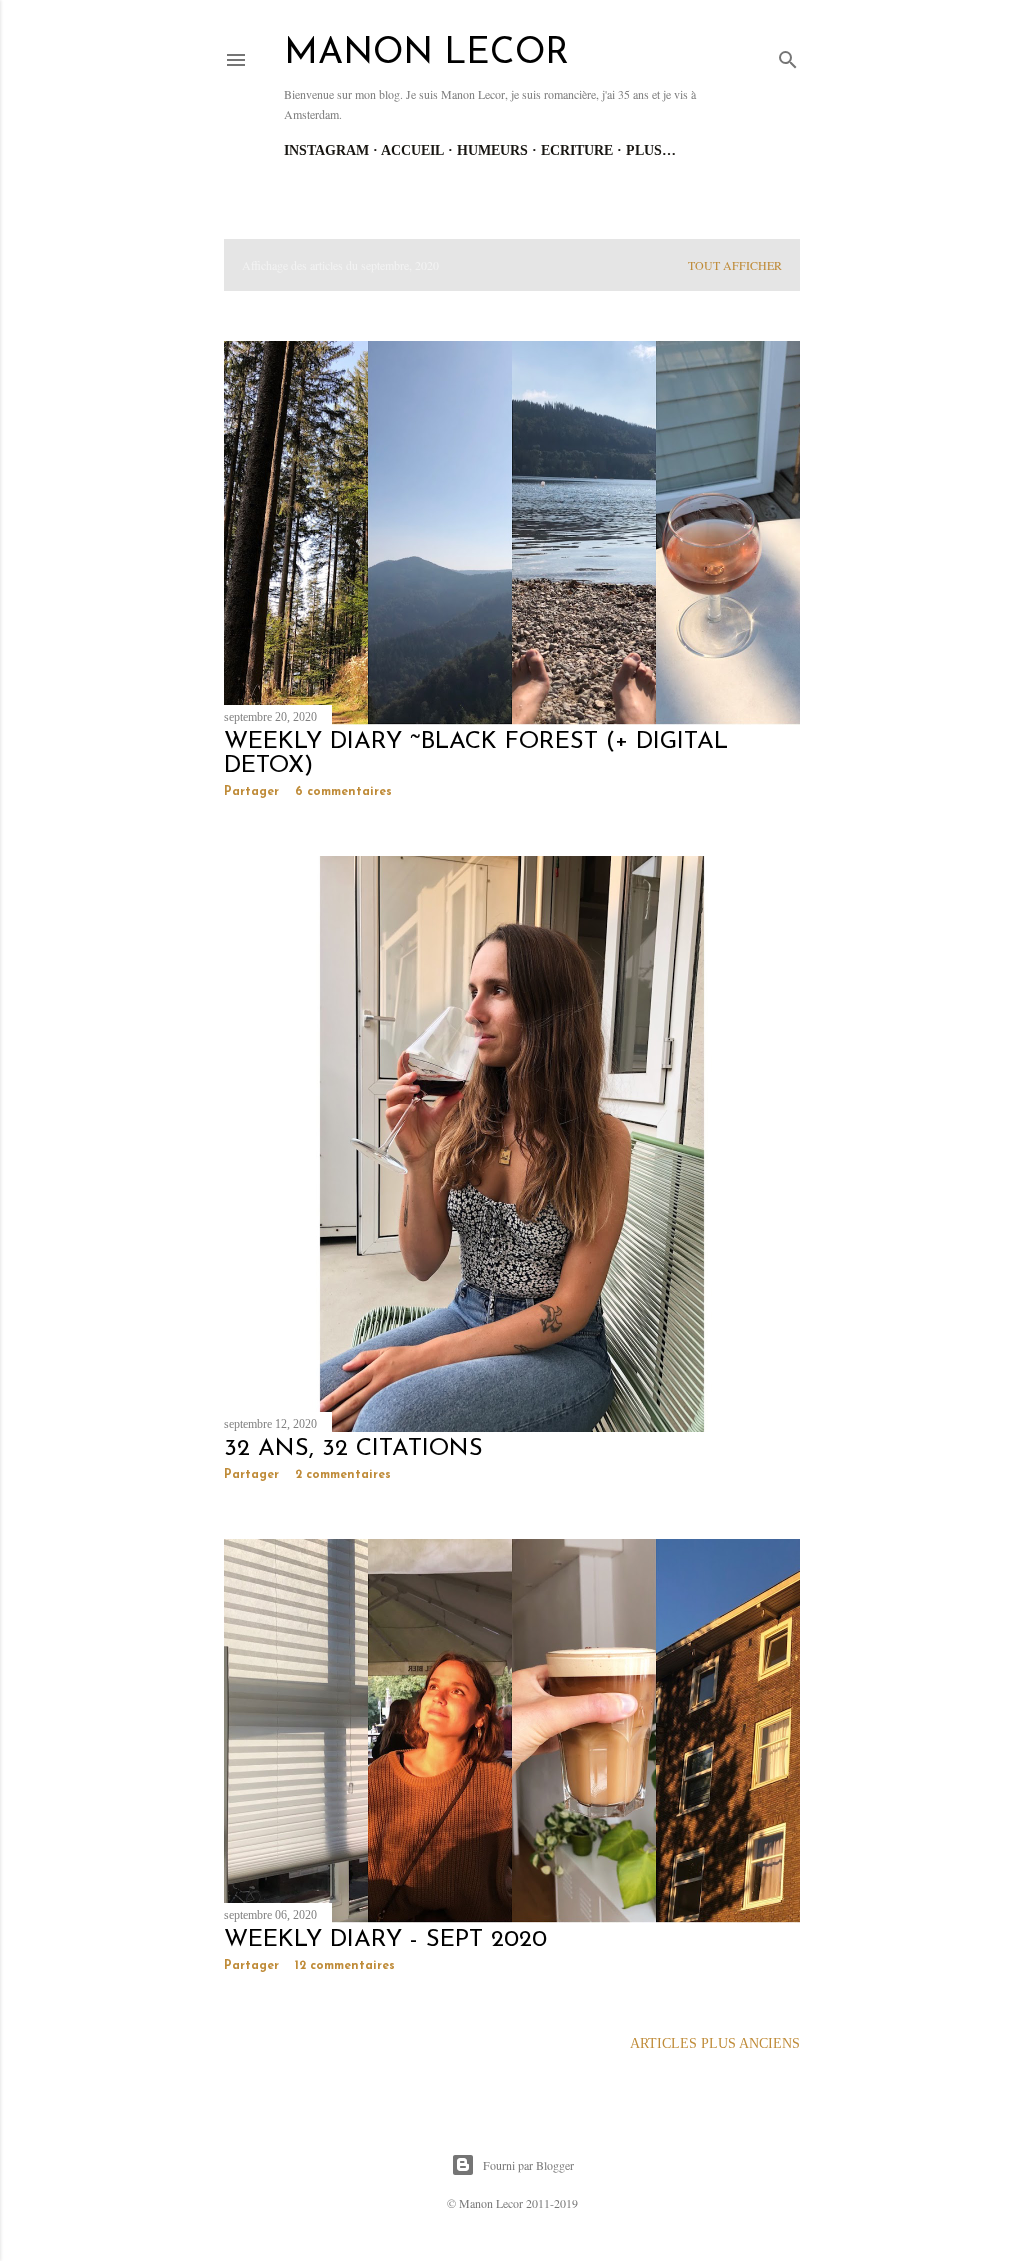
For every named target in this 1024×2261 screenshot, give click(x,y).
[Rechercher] (788, 56)
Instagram (326, 150)
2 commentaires (343, 1475)
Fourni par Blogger (528, 2165)
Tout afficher (735, 265)
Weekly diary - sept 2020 (385, 1940)
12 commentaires (345, 1966)
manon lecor (426, 54)
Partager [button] (251, 792)
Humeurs (492, 150)
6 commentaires (343, 792)
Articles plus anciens (715, 2043)
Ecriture (577, 150)
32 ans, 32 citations (353, 1449)
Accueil (412, 150)
